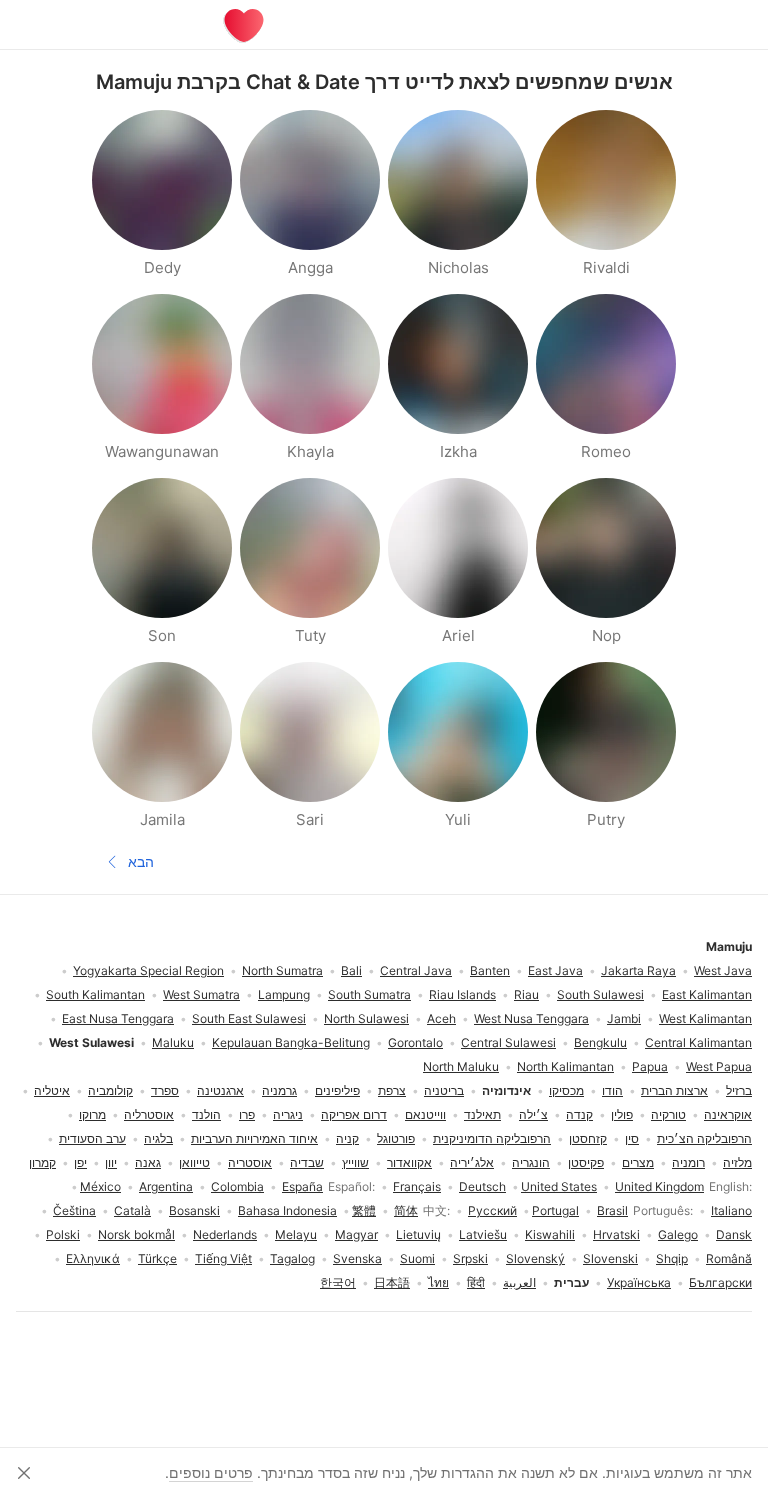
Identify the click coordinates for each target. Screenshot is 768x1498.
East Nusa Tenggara (118, 1018)
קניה (347, 1138)
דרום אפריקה (354, 1114)
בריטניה (444, 1090)
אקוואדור (409, 1162)
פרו (247, 1114)
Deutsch (482, 1186)
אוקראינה (728, 1114)
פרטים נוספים (211, 1472)
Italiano (731, 1210)
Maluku (173, 1042)
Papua (650, 1066)
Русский (492, 1210)
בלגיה (158, 1138)
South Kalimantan (95, 994)
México (100, 1186)
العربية (519, 1282)
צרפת (392, 1090)
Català (132, 1210)
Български (720, 1282)
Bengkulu (600, 1042)
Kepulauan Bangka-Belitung (291, 1042)
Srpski (470, 1258)
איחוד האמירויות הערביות (254, 1138)
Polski (63, 1234)
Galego (678, 1234)
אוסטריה (250, 1162)
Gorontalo (415, 1042)
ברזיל (739, 1090)
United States (559, 1186)
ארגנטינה (220, 1090)
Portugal (555, 1210)
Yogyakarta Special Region (148, 970)
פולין (622, 1114)
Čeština (74, 1210)
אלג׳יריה (472, 1162)
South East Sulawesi (249, 1018)
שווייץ (355, 1162)
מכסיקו (566, 1090)
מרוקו (92, 1114)
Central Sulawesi (508, 1042)
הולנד (206, 1114)
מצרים (638, 1162)
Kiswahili (550, 1234)
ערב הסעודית (92, 1138)
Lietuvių (418, 1234)
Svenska (357, 1258)
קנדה (579, 1114)
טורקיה (668, 1114)
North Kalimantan (565, 1066)
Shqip (672, 1258)
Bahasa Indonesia (287, 1210)
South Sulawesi (600, 994)
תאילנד (482, 1114)
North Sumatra (282, 970)
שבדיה (307, 1162)
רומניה (688, 1162)
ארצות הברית (674, 1090)
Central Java (416, 970)
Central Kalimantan (698, 1042)
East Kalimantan (707, 994)
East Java (555, 970)
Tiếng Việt (223, 1258)
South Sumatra (369, 994)
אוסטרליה (149, 1114)
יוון (111, 1162)
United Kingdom (659, 1186)
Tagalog (292, 1258)
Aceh (441, 1018)
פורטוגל (396, 1138)
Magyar (356, 1234)
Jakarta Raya (638, 970)
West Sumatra (201, 994)
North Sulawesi (366, 1018)
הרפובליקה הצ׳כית (704, 1138)
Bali (351, 970)
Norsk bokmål (136, 1234)
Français (417, 1186)
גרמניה (279, 1090)
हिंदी (476, 1282)
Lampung (284, 994)
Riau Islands (462, 994)
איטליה (52, 1090)
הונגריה (531, 1162)
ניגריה (288, 1114)
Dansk (734, 1234)
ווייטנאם (425, 1114)
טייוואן (194, 1162)
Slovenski (610, 1258)
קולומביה (110, 1090)
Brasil (612, 1210)
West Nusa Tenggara (531, 1018)
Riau (526, 994)
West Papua (719, 1066)
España (302, 1186)
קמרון (42, 1162)
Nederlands (225, 1234)
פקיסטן (586, 1162)
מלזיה (737, 1162)
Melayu (296, 1234)
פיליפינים (337, 1090)
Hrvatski (616, 1234)
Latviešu (483, 1234)
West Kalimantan (705, 1018)
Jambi (624, 1018)
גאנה (148, 1162)
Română (729, 1258)
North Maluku (461, 1066)
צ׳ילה (533, 1114)
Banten (490, 970)
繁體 (364, 1210)
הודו (612, 1090)
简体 (406, 1210)
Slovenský (535, 1258)
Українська (639, 1282)
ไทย (438, 1282)
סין (632, 1138)
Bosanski (194, 1210)
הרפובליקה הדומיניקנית (492, 1138)
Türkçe (157, 1258)
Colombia (237, 1186)
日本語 (392, 1282)
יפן (80, 1162)
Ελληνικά (93, 1258)
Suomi (417, 1258)
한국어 (338, 1282)
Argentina (166, 1186)
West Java (723, 970)
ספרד (165, 1090)
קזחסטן (588, 1138)
